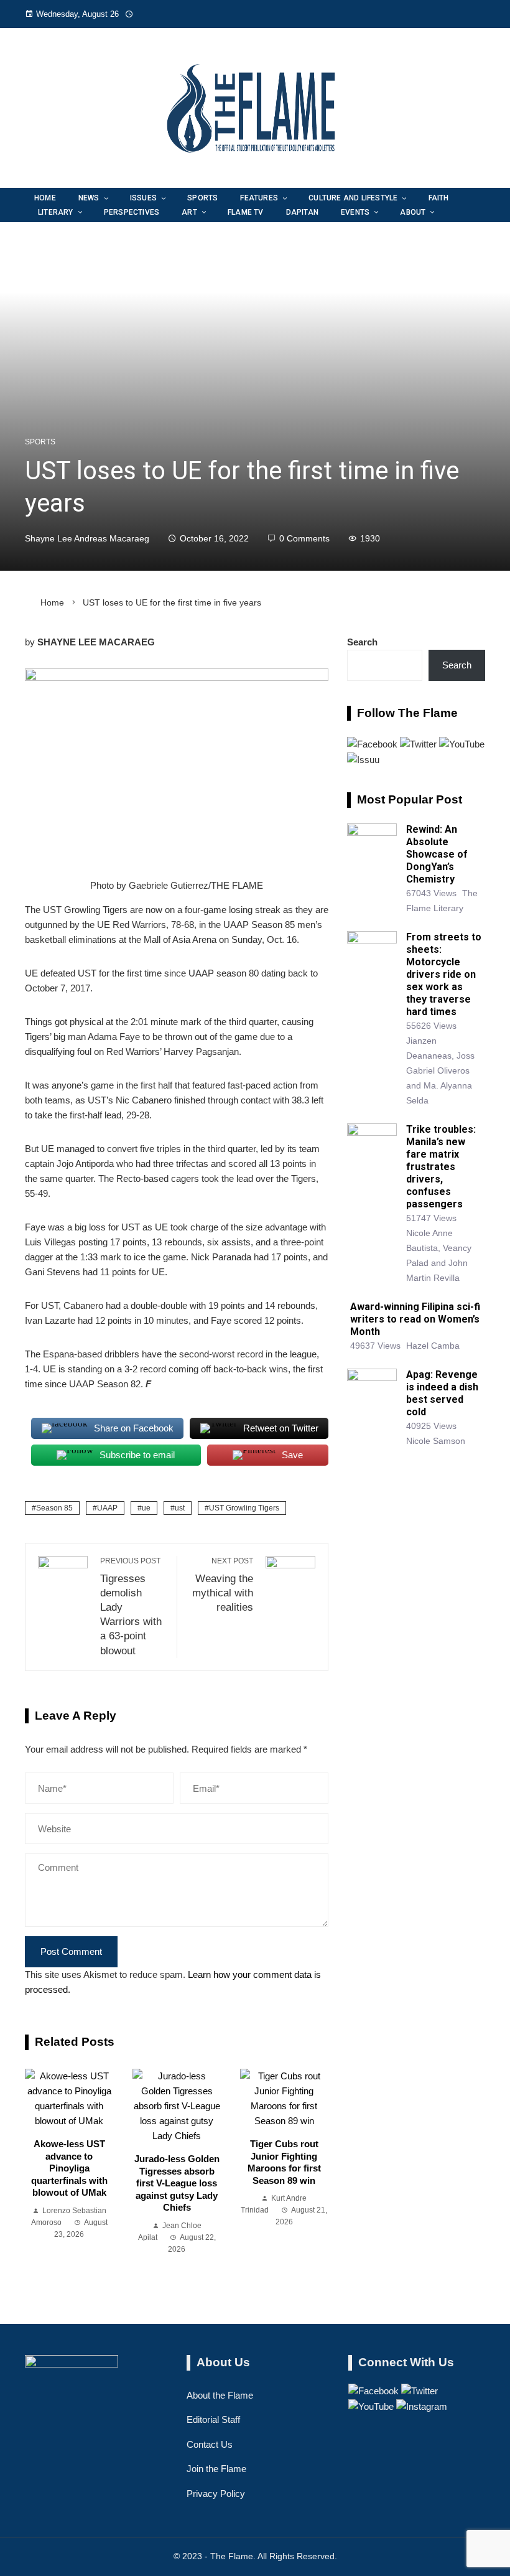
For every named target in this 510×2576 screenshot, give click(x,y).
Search (362, 642)
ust (180, 1508)
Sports (40, 442)
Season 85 (54, 1508)
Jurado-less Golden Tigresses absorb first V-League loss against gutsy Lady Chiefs (177, 2183)
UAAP (107, 1508)
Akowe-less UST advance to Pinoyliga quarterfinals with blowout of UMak (69, 2168)
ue (146, 1508)
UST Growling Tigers (244, 1508)
